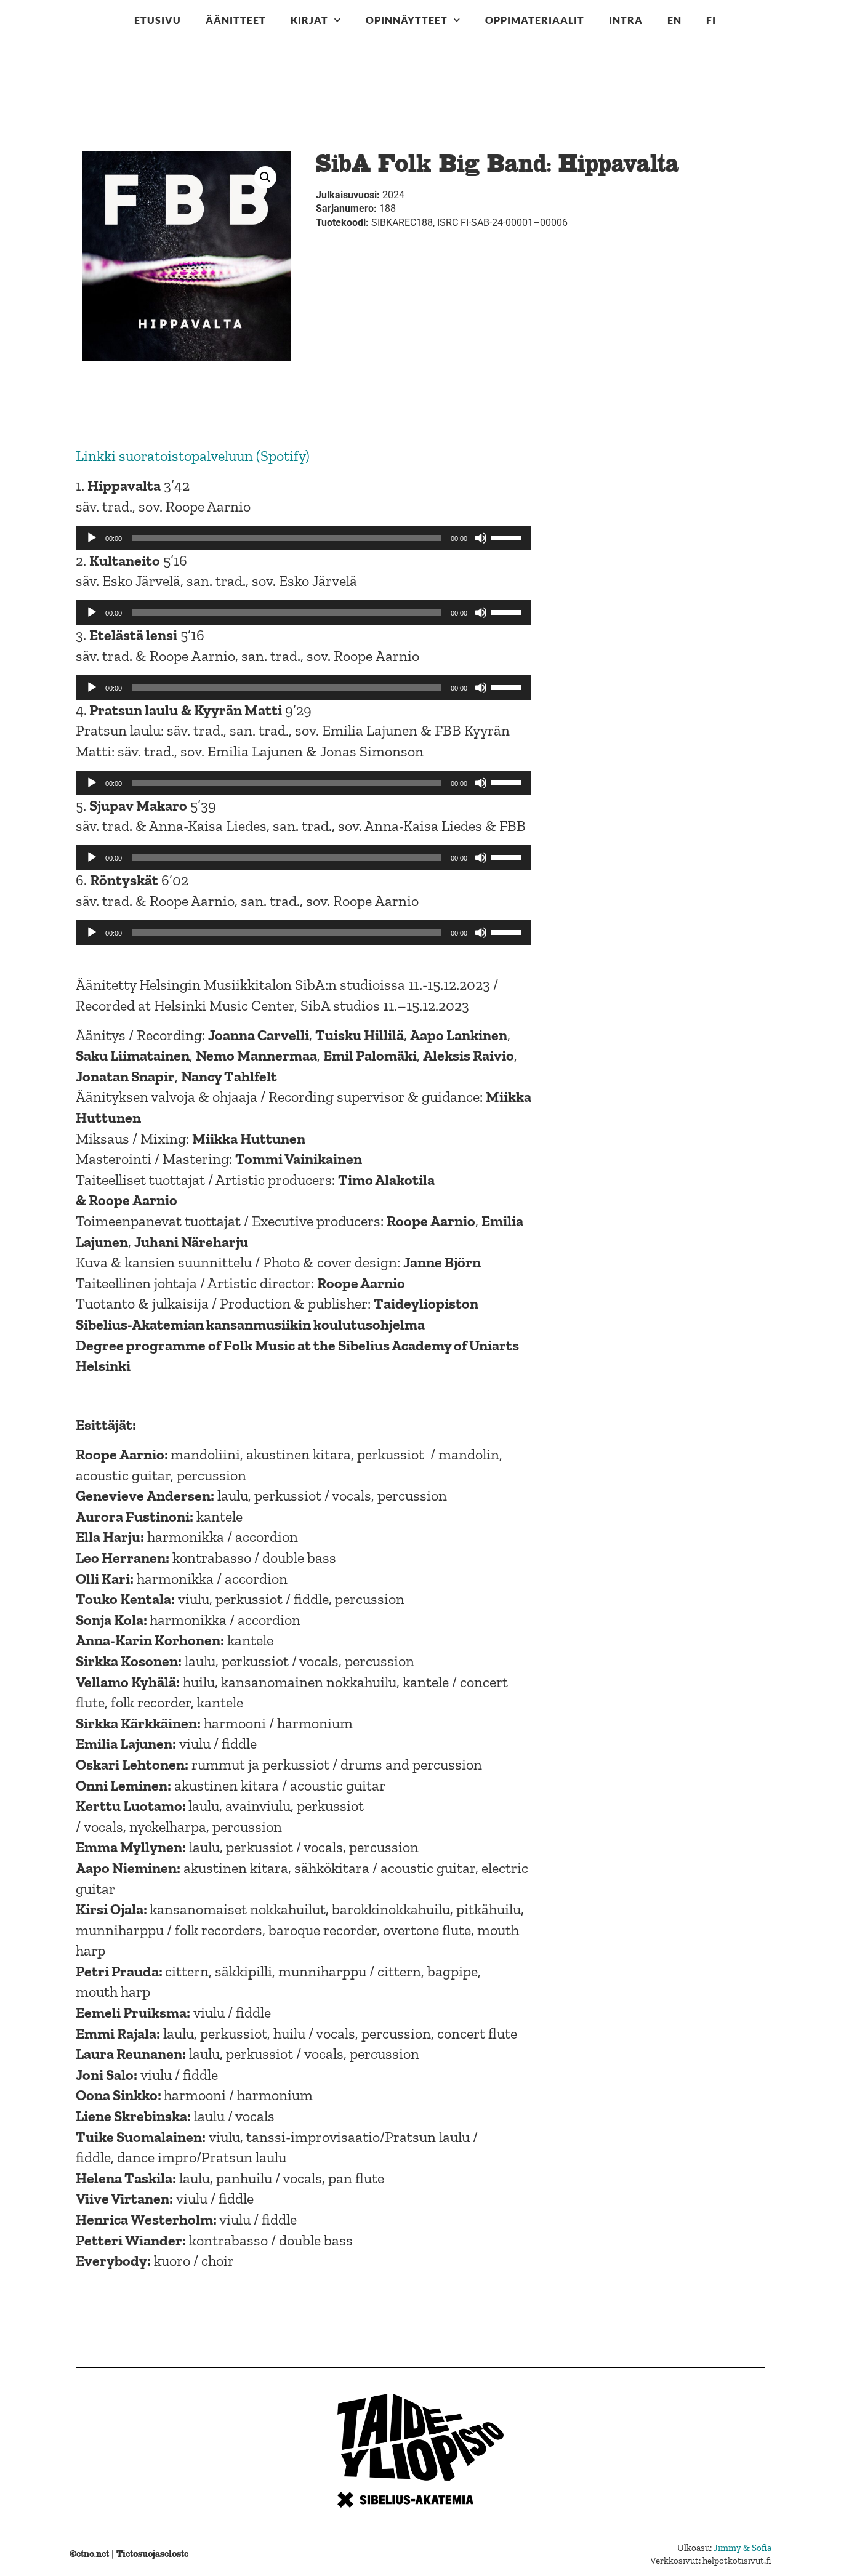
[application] (304, 538)
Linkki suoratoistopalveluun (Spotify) (193, 456)
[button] (265, 177)
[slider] (508, 537)
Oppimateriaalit (535, 20)
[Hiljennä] (481, 538)
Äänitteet (236, 20)
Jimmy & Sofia (742, 2548)
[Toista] (92, 538)
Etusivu (158, 20)
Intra (626, 20)
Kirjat (309, 20)
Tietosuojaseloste (152, 2554)
